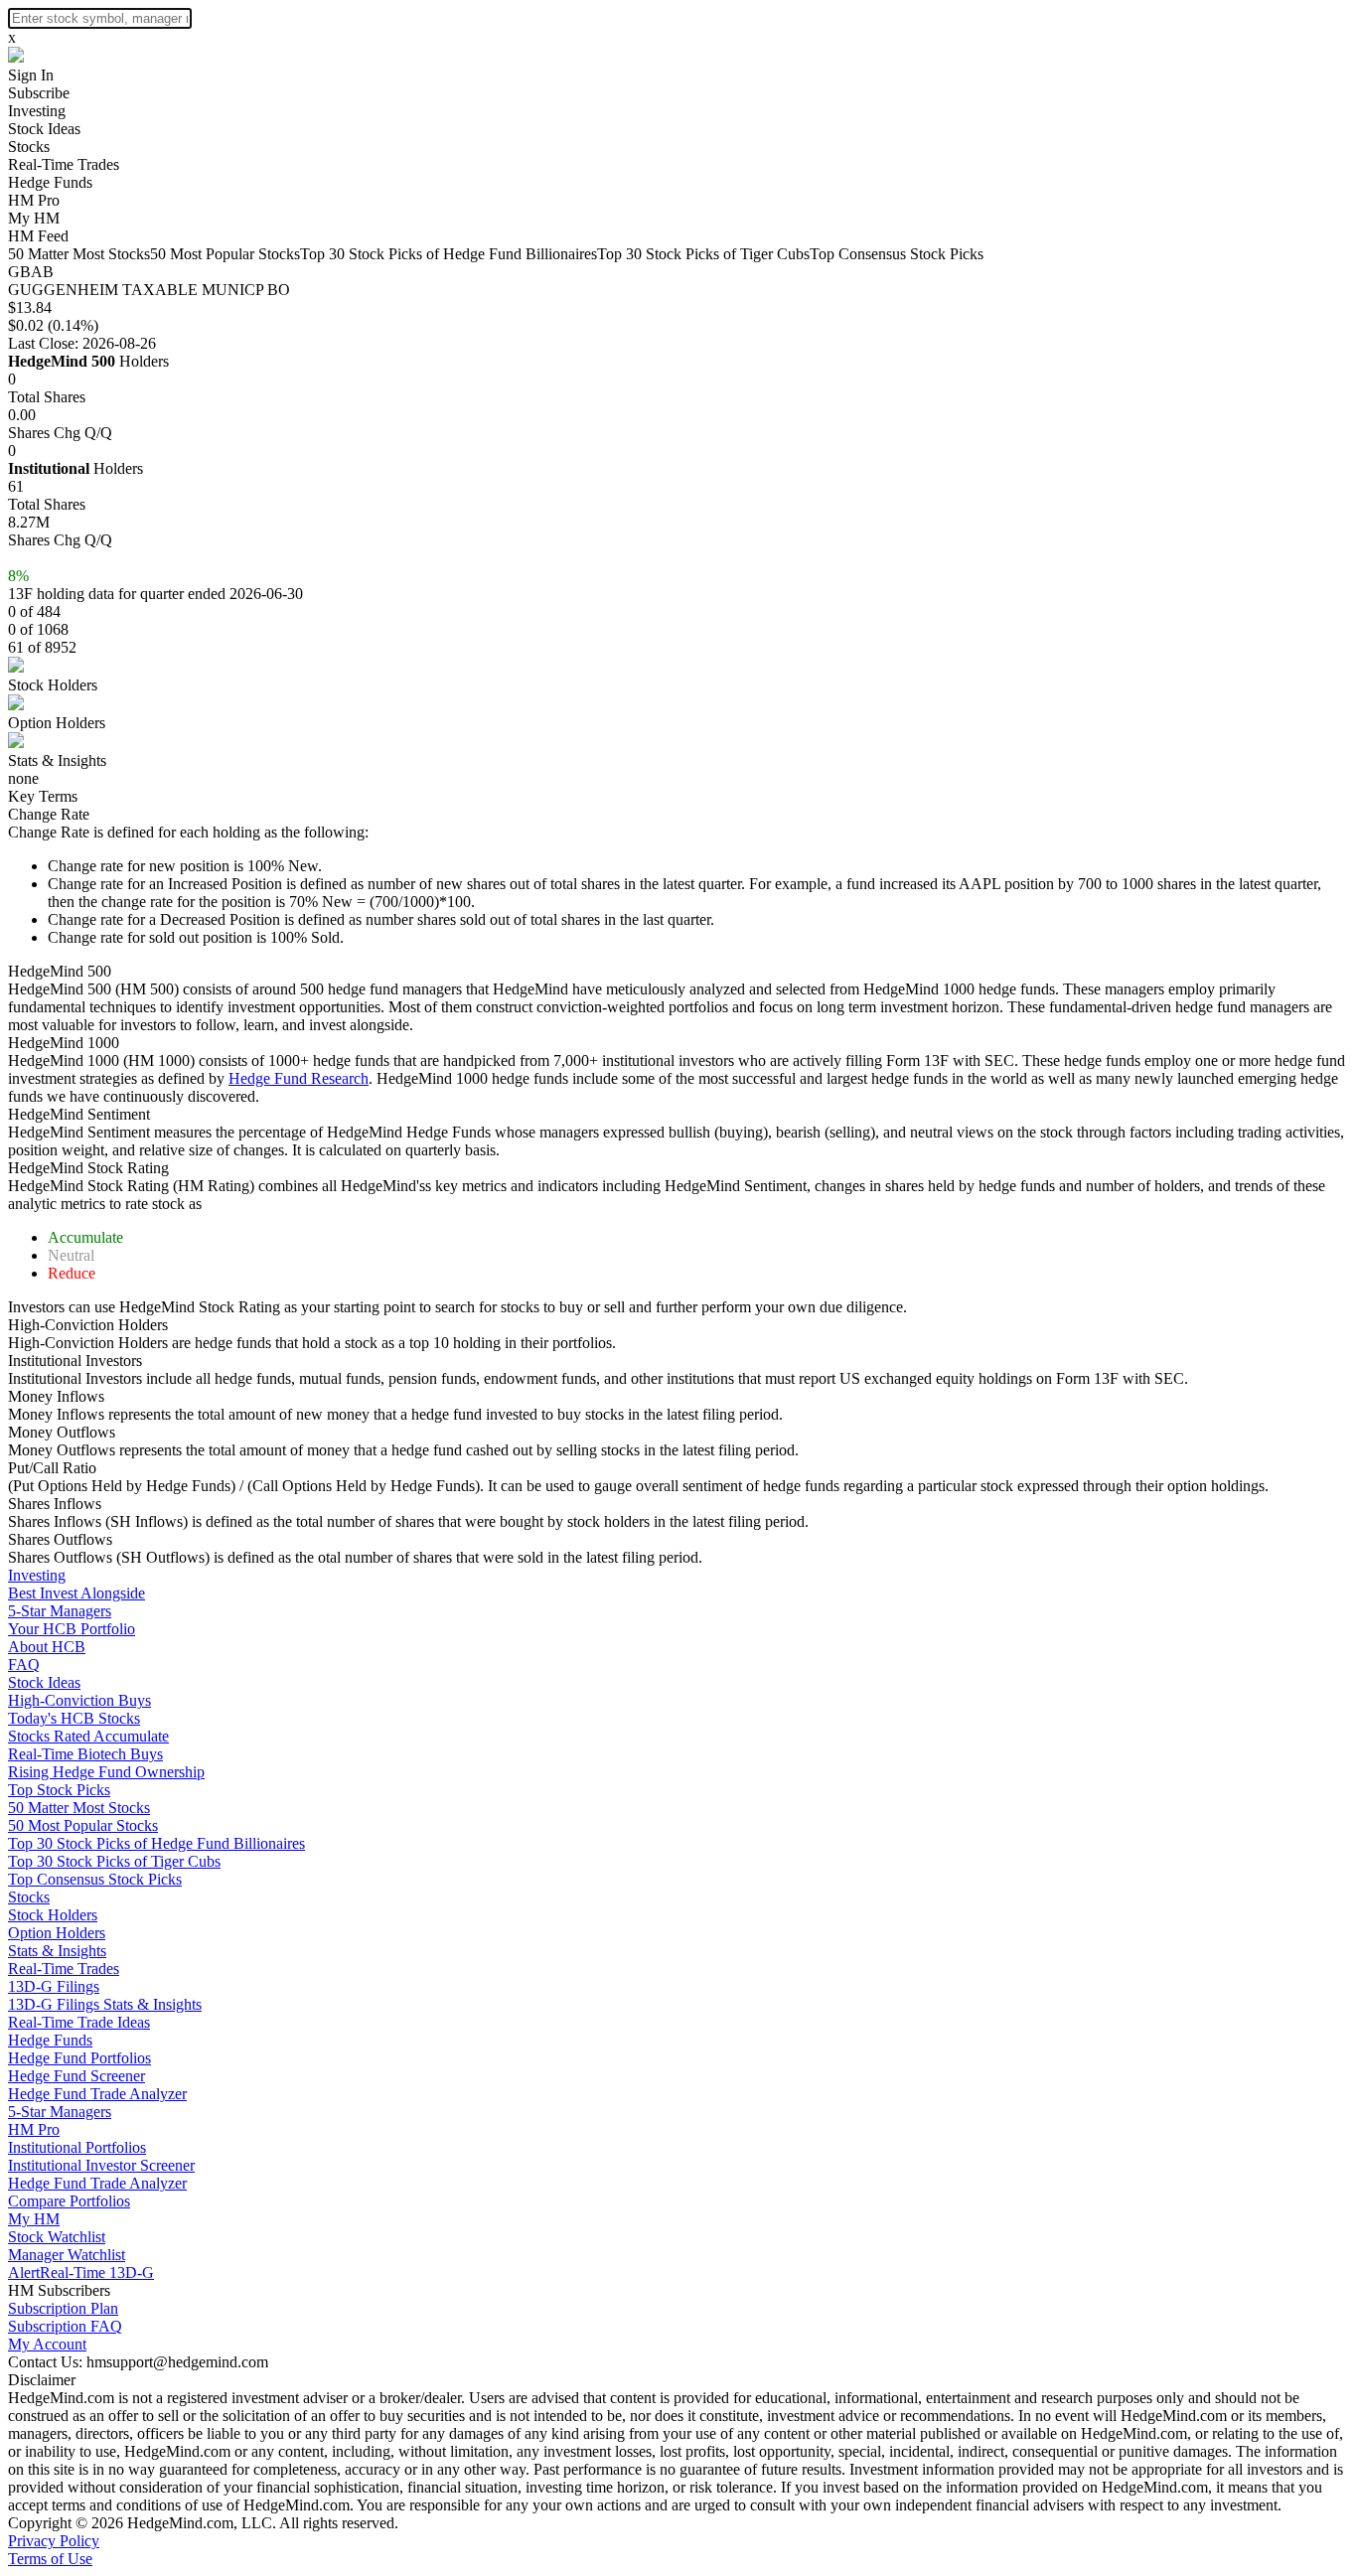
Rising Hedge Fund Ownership (106, 1772)
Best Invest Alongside (76, 1593)
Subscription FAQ (65, 2326)
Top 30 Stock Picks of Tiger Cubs (703, 254)
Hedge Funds (50, 182)
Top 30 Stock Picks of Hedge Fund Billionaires (449, 254)
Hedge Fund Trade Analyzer (97, 2094)
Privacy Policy (54, 2541)
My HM (34, 218)
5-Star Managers (60, 1611)
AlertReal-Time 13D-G (81, 2273)
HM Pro (34, 200)
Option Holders (57, 723)
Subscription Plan (63, 2308)
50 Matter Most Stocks (79, 254)
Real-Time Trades (64, 164)
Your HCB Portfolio (72, 1629)
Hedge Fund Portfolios (79, 2058)
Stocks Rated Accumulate (88, 1736)
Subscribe (39, 93)
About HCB (47, 1647)
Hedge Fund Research (299, 1078)
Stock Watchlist (57, 2237)
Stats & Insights (57, 760)
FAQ (24, 1665)
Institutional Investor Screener (101, 2165)
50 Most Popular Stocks (225, 254)
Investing (37, 111)
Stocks (29, 147)
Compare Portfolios (69, 2201)
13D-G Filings (54, 1986)
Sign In (31, 75)
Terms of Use (50, 2559)
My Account (47, 2344)
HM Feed (38, 236)
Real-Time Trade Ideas (79, 2022)
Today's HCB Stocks (74, 1718)
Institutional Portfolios (77, 2147)
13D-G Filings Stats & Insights (105, 2004)
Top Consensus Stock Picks (897, 254)
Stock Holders (53, 685)
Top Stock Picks (59, 1790)
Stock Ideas (44, 129)
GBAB (31, 272)
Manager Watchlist (67, 2255)
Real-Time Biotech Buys (85, 1754)
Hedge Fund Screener (76, 2076)
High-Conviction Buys (79, 1700)
